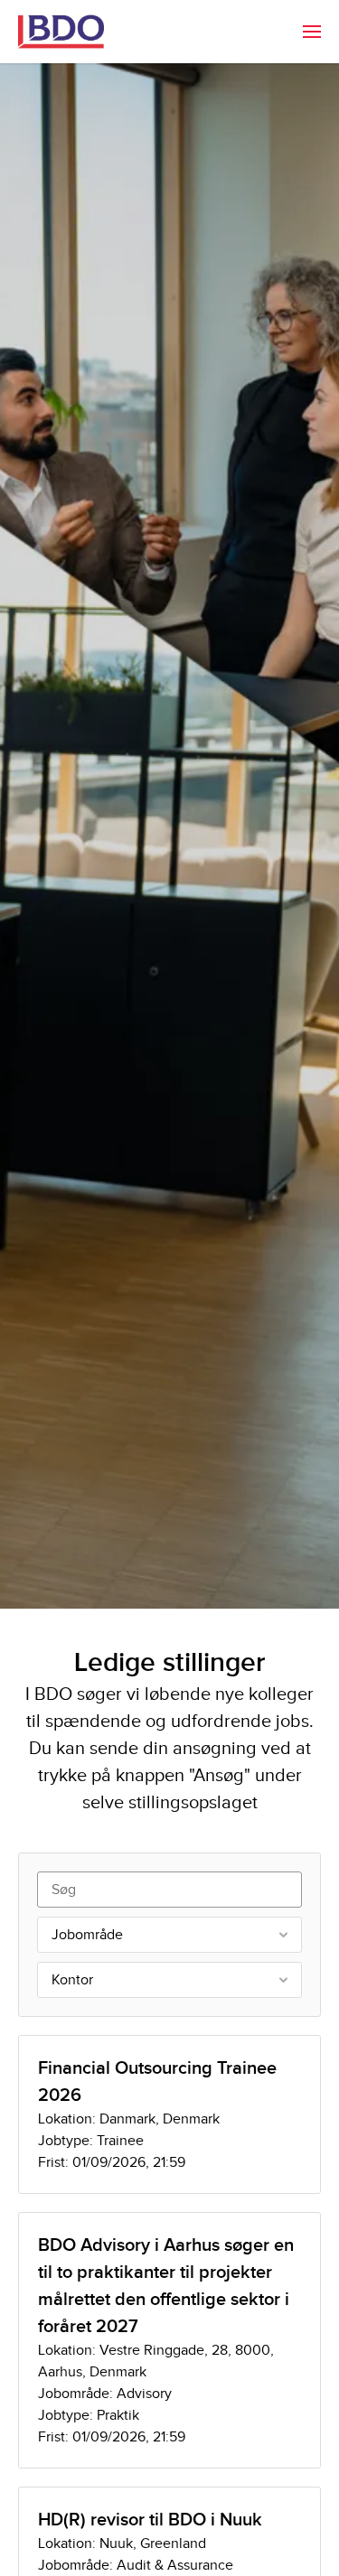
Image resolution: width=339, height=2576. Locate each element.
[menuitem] (312, 32)
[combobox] (169, 1935)
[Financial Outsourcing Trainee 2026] (169, 2114)
